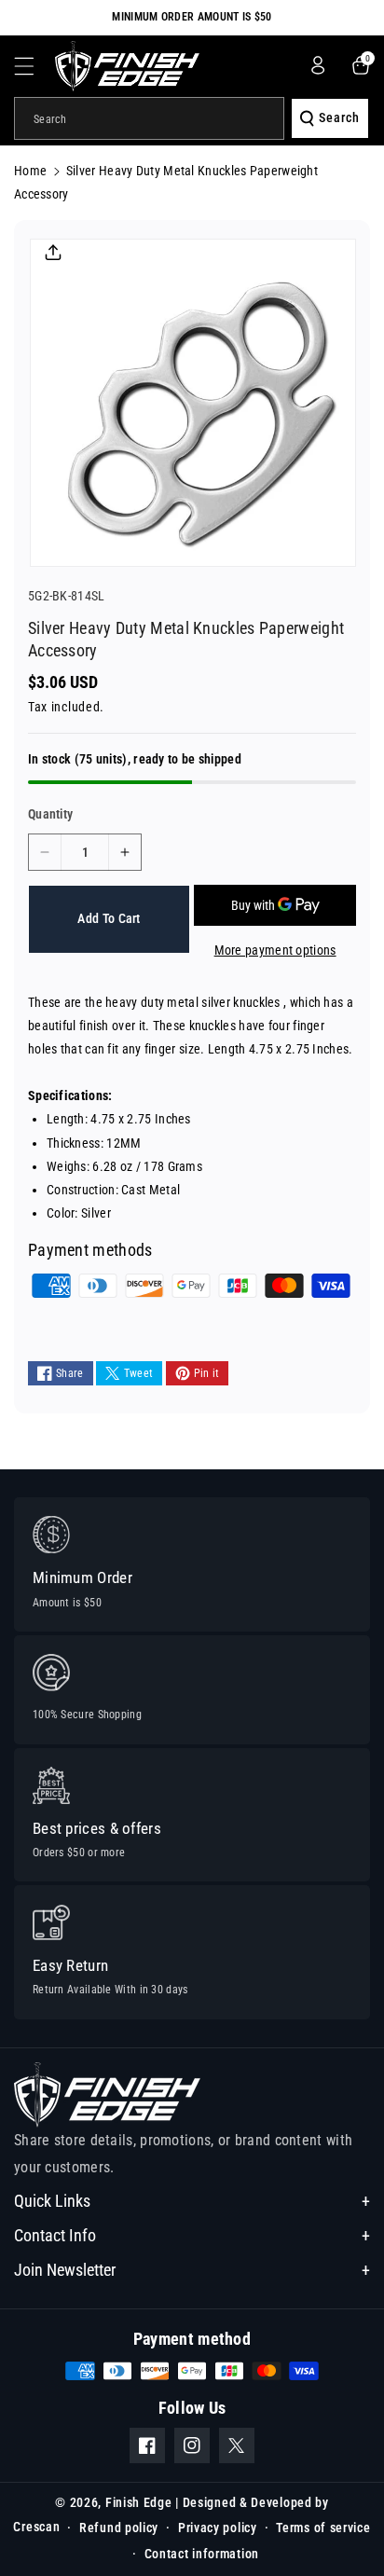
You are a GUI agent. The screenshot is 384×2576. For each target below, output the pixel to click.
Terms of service (323, 2528)
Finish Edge (139, 2502)
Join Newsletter (65, 2270)
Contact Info (55, 2235)
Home (30, 171)
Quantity (50, 814)
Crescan (36, 2527)
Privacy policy (218, 2528)
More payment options (275, 950)
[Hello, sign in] (318, 65)
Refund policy (119, 2528)
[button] (34, 66)
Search (339, 117)
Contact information (202, 2554)
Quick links (52, 2201)
